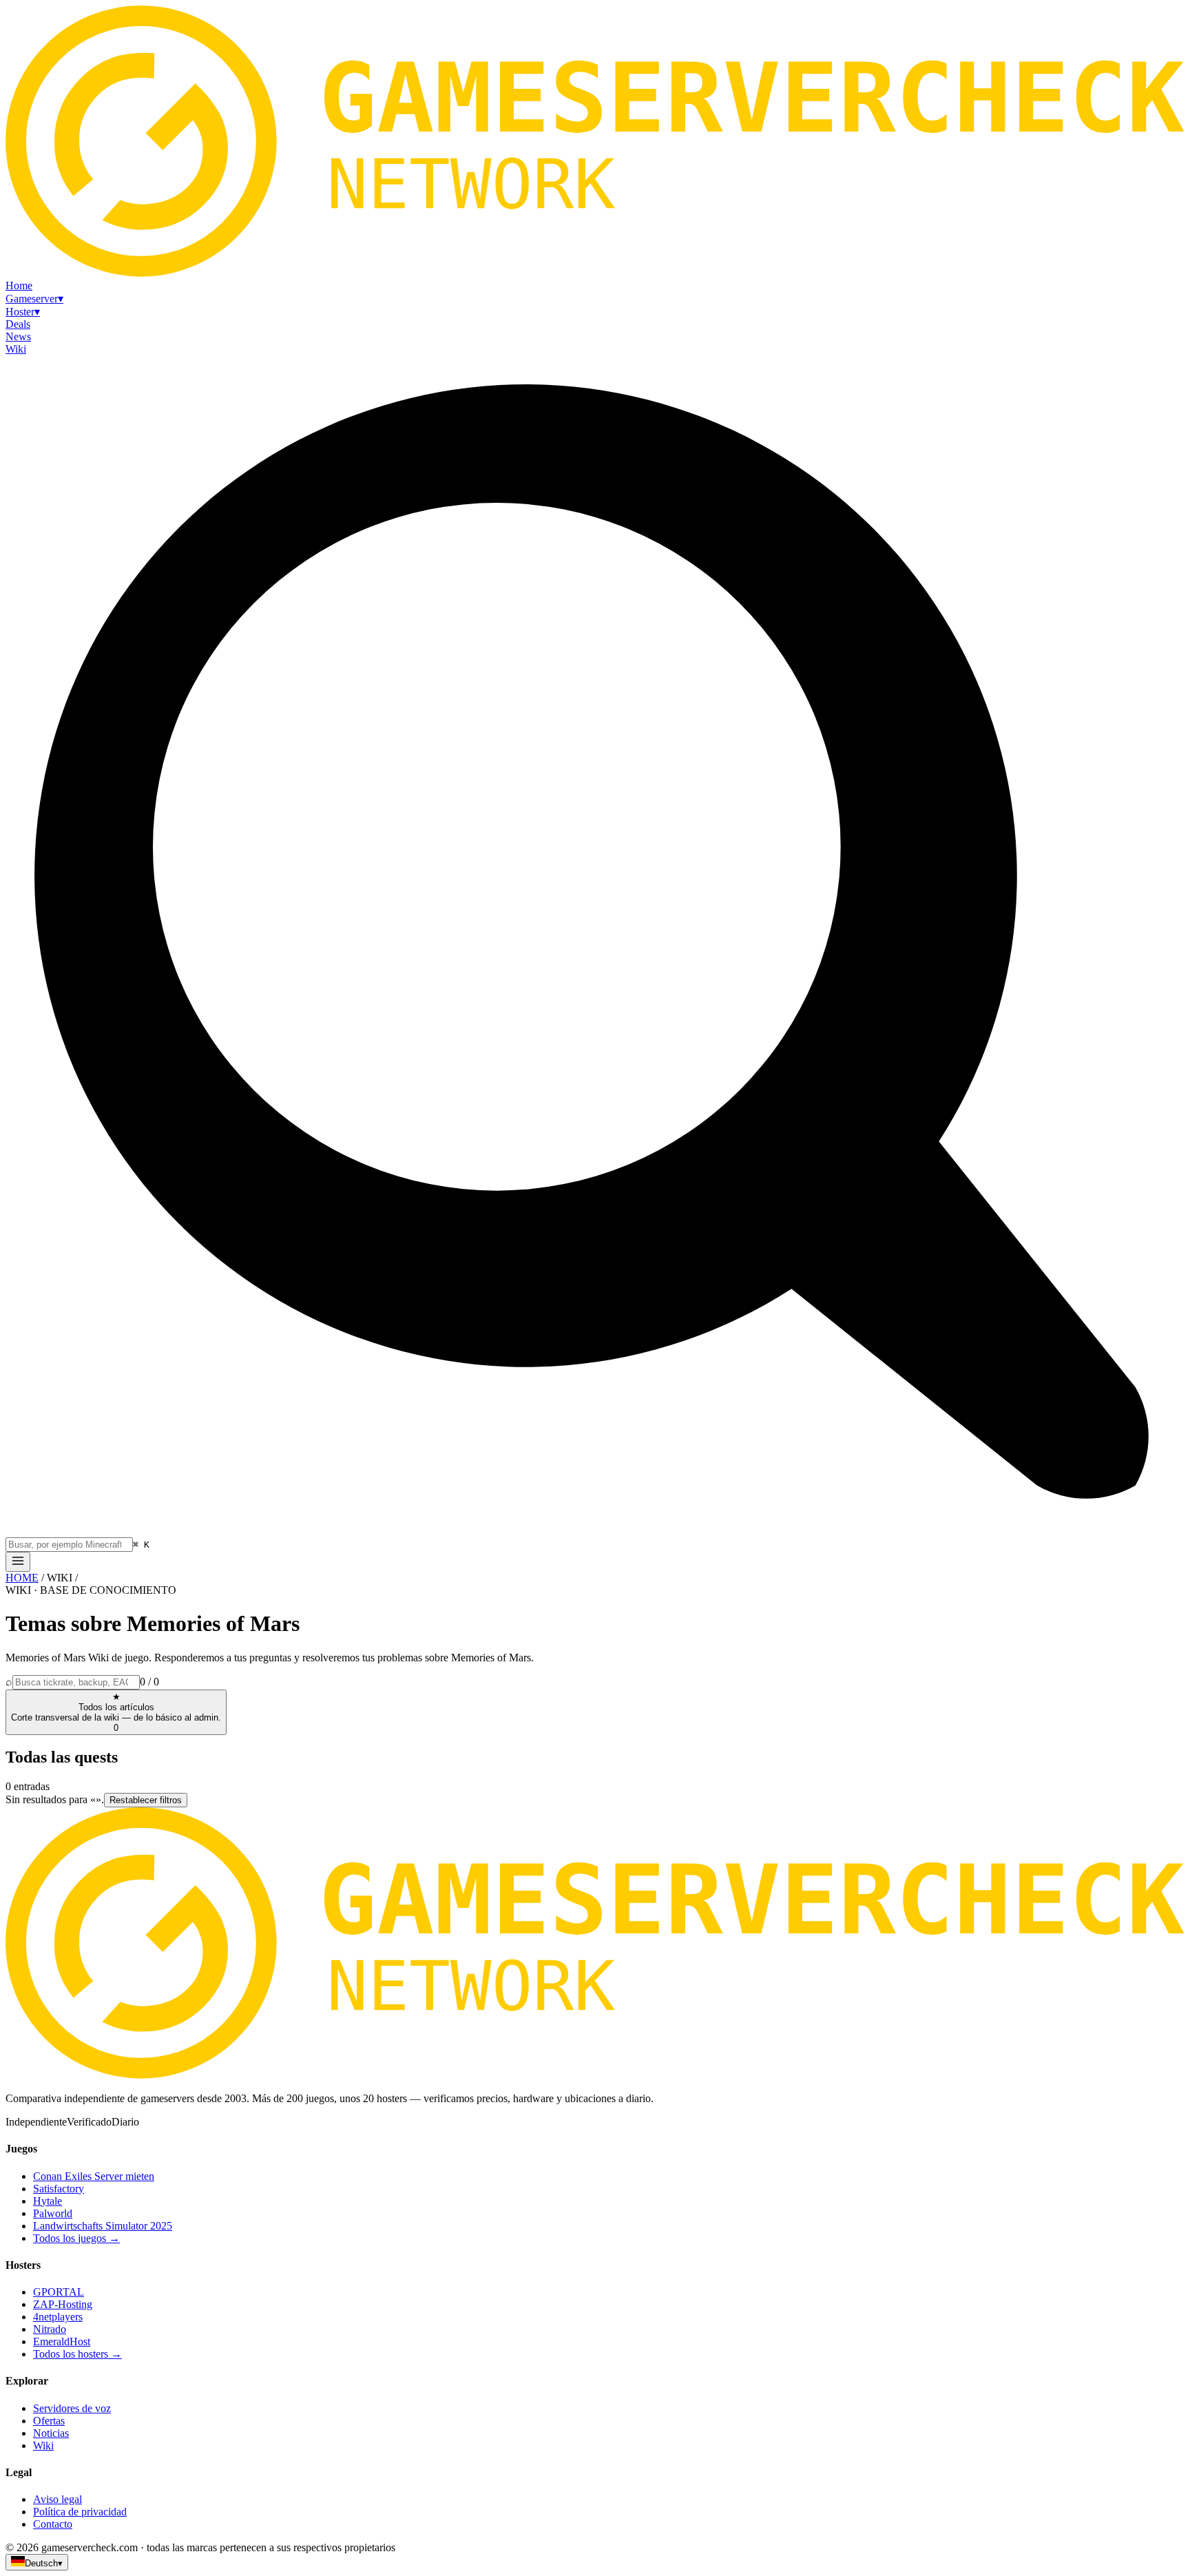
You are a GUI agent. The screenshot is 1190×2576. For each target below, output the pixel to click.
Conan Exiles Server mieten (94, 2176)
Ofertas (49, 2421)
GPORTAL (59, 2292)
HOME (22, 1578)
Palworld (53, 2213)
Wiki (43, 2445)
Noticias (51, 2433)
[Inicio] (18, 1562)
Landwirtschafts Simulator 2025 (103, 2226)
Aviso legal (58, 2499)
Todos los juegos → (76, 2238)
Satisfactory (59, 2189)
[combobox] (69, 1545)
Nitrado (50, 2329)
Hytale (48, 2201)
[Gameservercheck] (595, 2075)
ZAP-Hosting (63, 2304)
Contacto (53, 2524)
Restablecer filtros (146, 1800)
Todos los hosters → (77, 2354)
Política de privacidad (80, 2512)
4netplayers (58, 2317)
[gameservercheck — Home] (595, 273)
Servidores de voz (72, 2408)
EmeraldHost (62, 2341)
